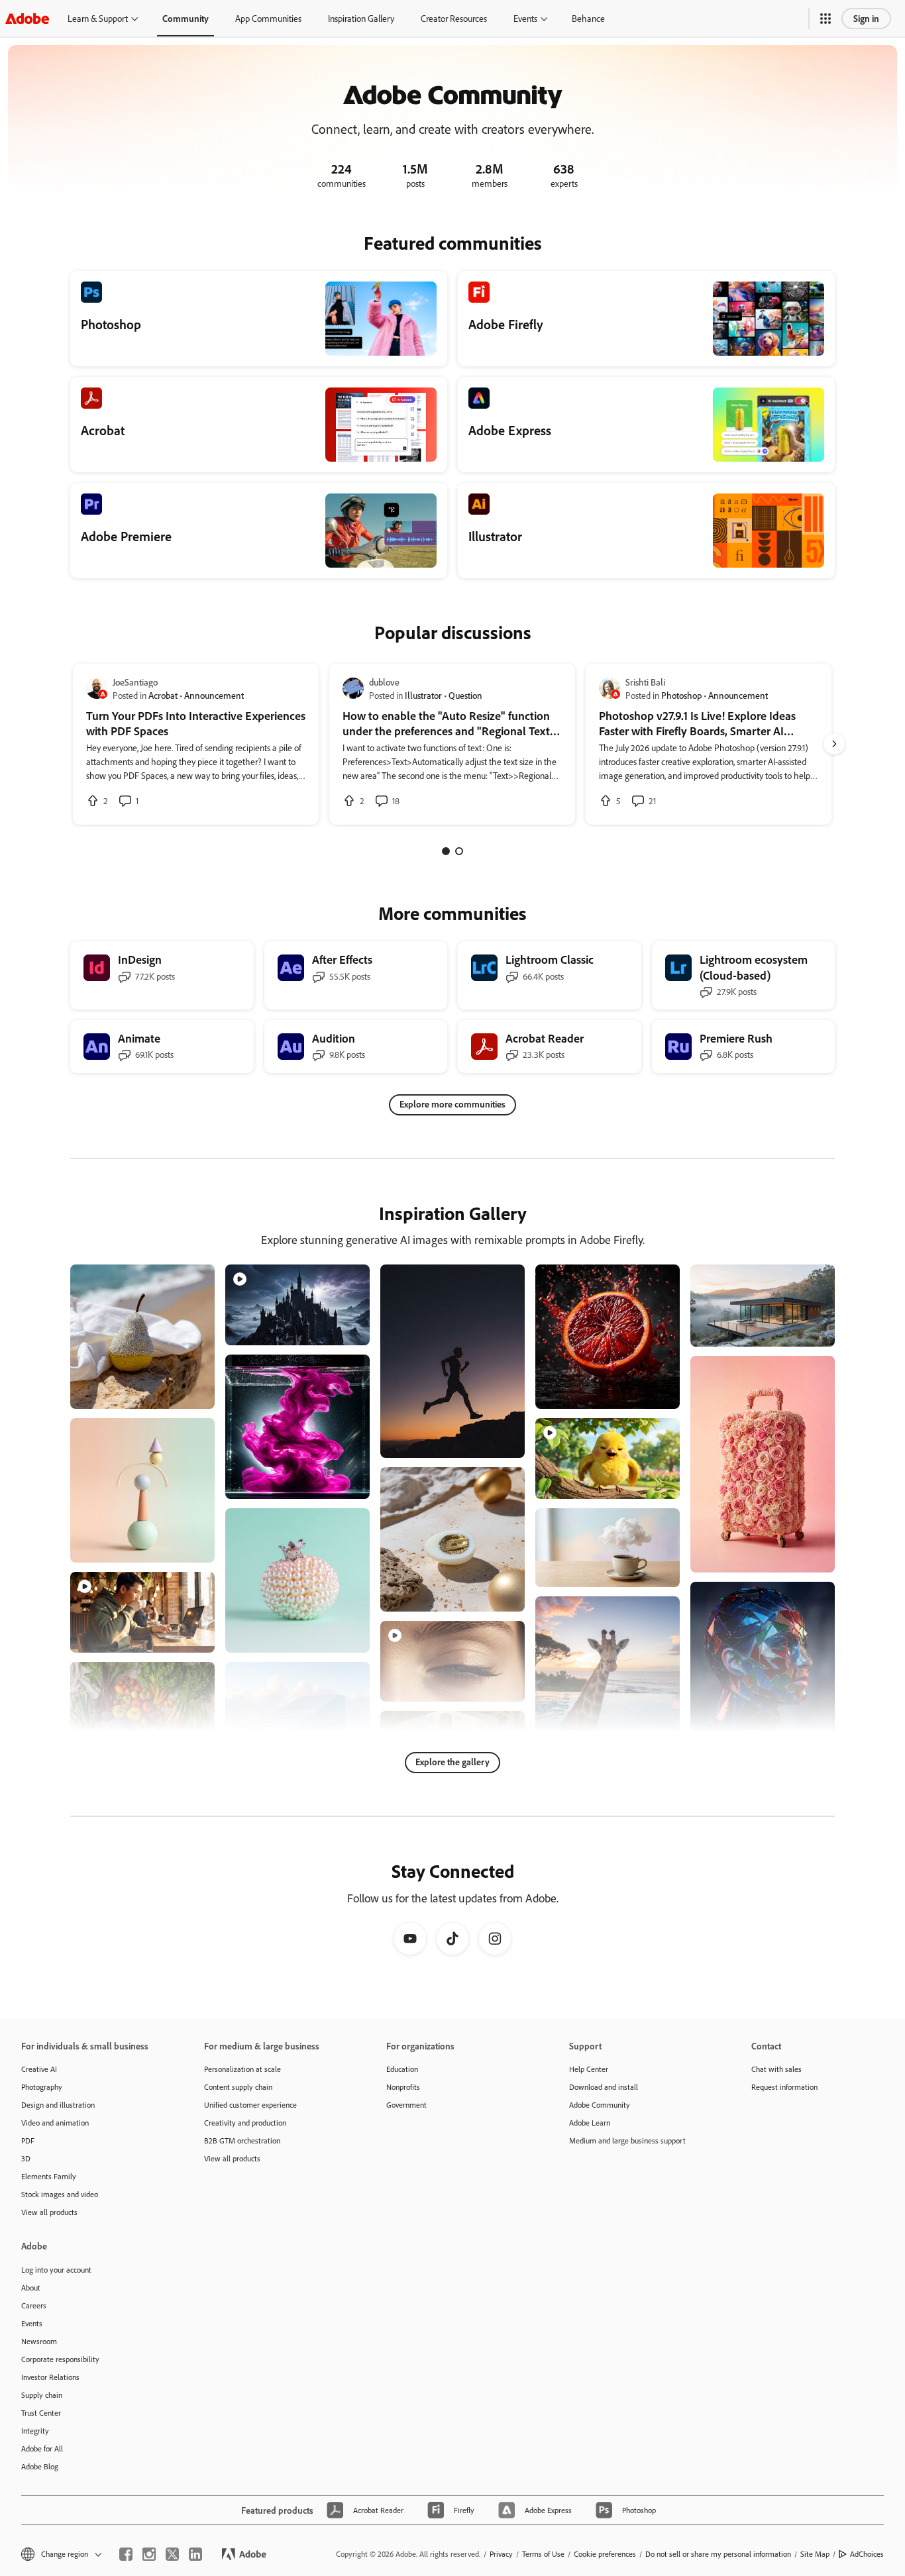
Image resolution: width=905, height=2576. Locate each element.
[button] (825, 19)
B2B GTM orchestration (242, 2140)
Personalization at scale (242, 2069)
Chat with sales (776, 2069)
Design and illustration (58, 2105)
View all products (49, 2212)
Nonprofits (403, 2087)
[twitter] (172, 2554)
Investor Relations (50, 2377)
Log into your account (56, 2270)
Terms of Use (543, 2554)
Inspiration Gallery (361, 18)
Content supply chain (238, 2087)
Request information (784, 2087)
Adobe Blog (40, 2466)
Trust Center (41, 2413)
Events (525, 18)
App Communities (268, 18)
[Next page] (834, 744)
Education (402, 2069)
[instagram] (149, 2554)
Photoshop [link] (681, 695)
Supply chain (42, 2395)
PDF (28, 2140)
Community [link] (186, 18)
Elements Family (49, 2176)
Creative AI (39, 2069)
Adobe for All (42, 2448)
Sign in (866, 18)
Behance (588, 18)
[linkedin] (195, 2554)
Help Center (589, 2069)
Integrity (35, 2431)
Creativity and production (245, 2123)
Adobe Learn (590, 2123)
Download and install (604, 2087)
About (31, 2288)
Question (465, 695)
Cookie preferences (605, 2554)
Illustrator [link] (423, 695)
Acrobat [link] (163, 695)
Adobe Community (600, 2105)
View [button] (189, 1393)
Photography (42, 2087)
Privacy (501, 2554)
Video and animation (55, 2123)
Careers (34, 2305)
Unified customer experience (250, 2105)
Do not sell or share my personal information (718, 2554)
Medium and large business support (627, 2140)
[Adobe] (27, 18)
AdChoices (867, 2554)
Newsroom (39, 2341)
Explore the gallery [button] (452, 1762)
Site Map (815, 2554)
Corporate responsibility (60, 2359)
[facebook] (126, 2554)
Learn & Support (98, 18)
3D (26, 2158)
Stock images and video (60, 2194)
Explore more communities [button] (452, 1104)
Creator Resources (454, 18)
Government (406, 2105)
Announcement (214, 695)
